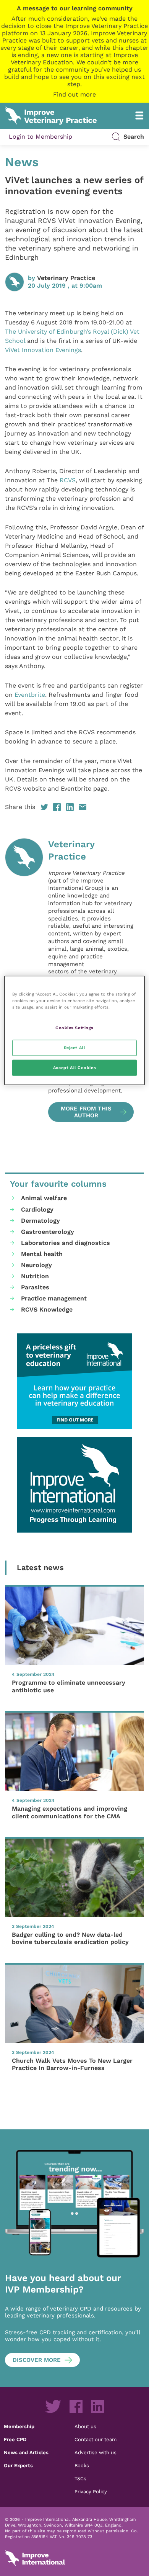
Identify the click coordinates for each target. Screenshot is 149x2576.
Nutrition (35, 1276)
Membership (19, 2426)
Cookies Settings (74, 1028)
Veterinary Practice (66, 278)
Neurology (36, 1265)
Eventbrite (30, 695)
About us (85, 2426)
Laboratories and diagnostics (66, 1243)
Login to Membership (40, 137)
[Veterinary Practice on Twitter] (53, 2406)
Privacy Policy (91, 2491)
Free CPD (15, 2439)
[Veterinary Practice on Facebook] (76, 2406)
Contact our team (96, 2439)
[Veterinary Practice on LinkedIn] (97, 2406)
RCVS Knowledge (47, 1309)
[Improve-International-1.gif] (74, 1485)
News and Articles (26, 2452)
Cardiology (37, 1209)
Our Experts (18, 2465)
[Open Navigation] (139, 115)
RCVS (68, 480)
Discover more (37, 2360)
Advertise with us (96, 2452)
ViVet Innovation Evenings (43, 350)
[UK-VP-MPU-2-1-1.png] (74, 1381)
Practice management (54, 1298)
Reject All (75, 1048)
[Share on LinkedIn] (70, 807)
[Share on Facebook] (57, 807)
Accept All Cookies (74, 1068)
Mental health (42, 1254)
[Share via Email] (83, 807)
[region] (75, 1031)
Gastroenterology (48, 1232)
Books (82, 2465)
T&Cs (80, 2478)
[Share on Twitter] (44, 807)
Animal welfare (44, 1198)
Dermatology (40, 1221)
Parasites (35, 1287)
